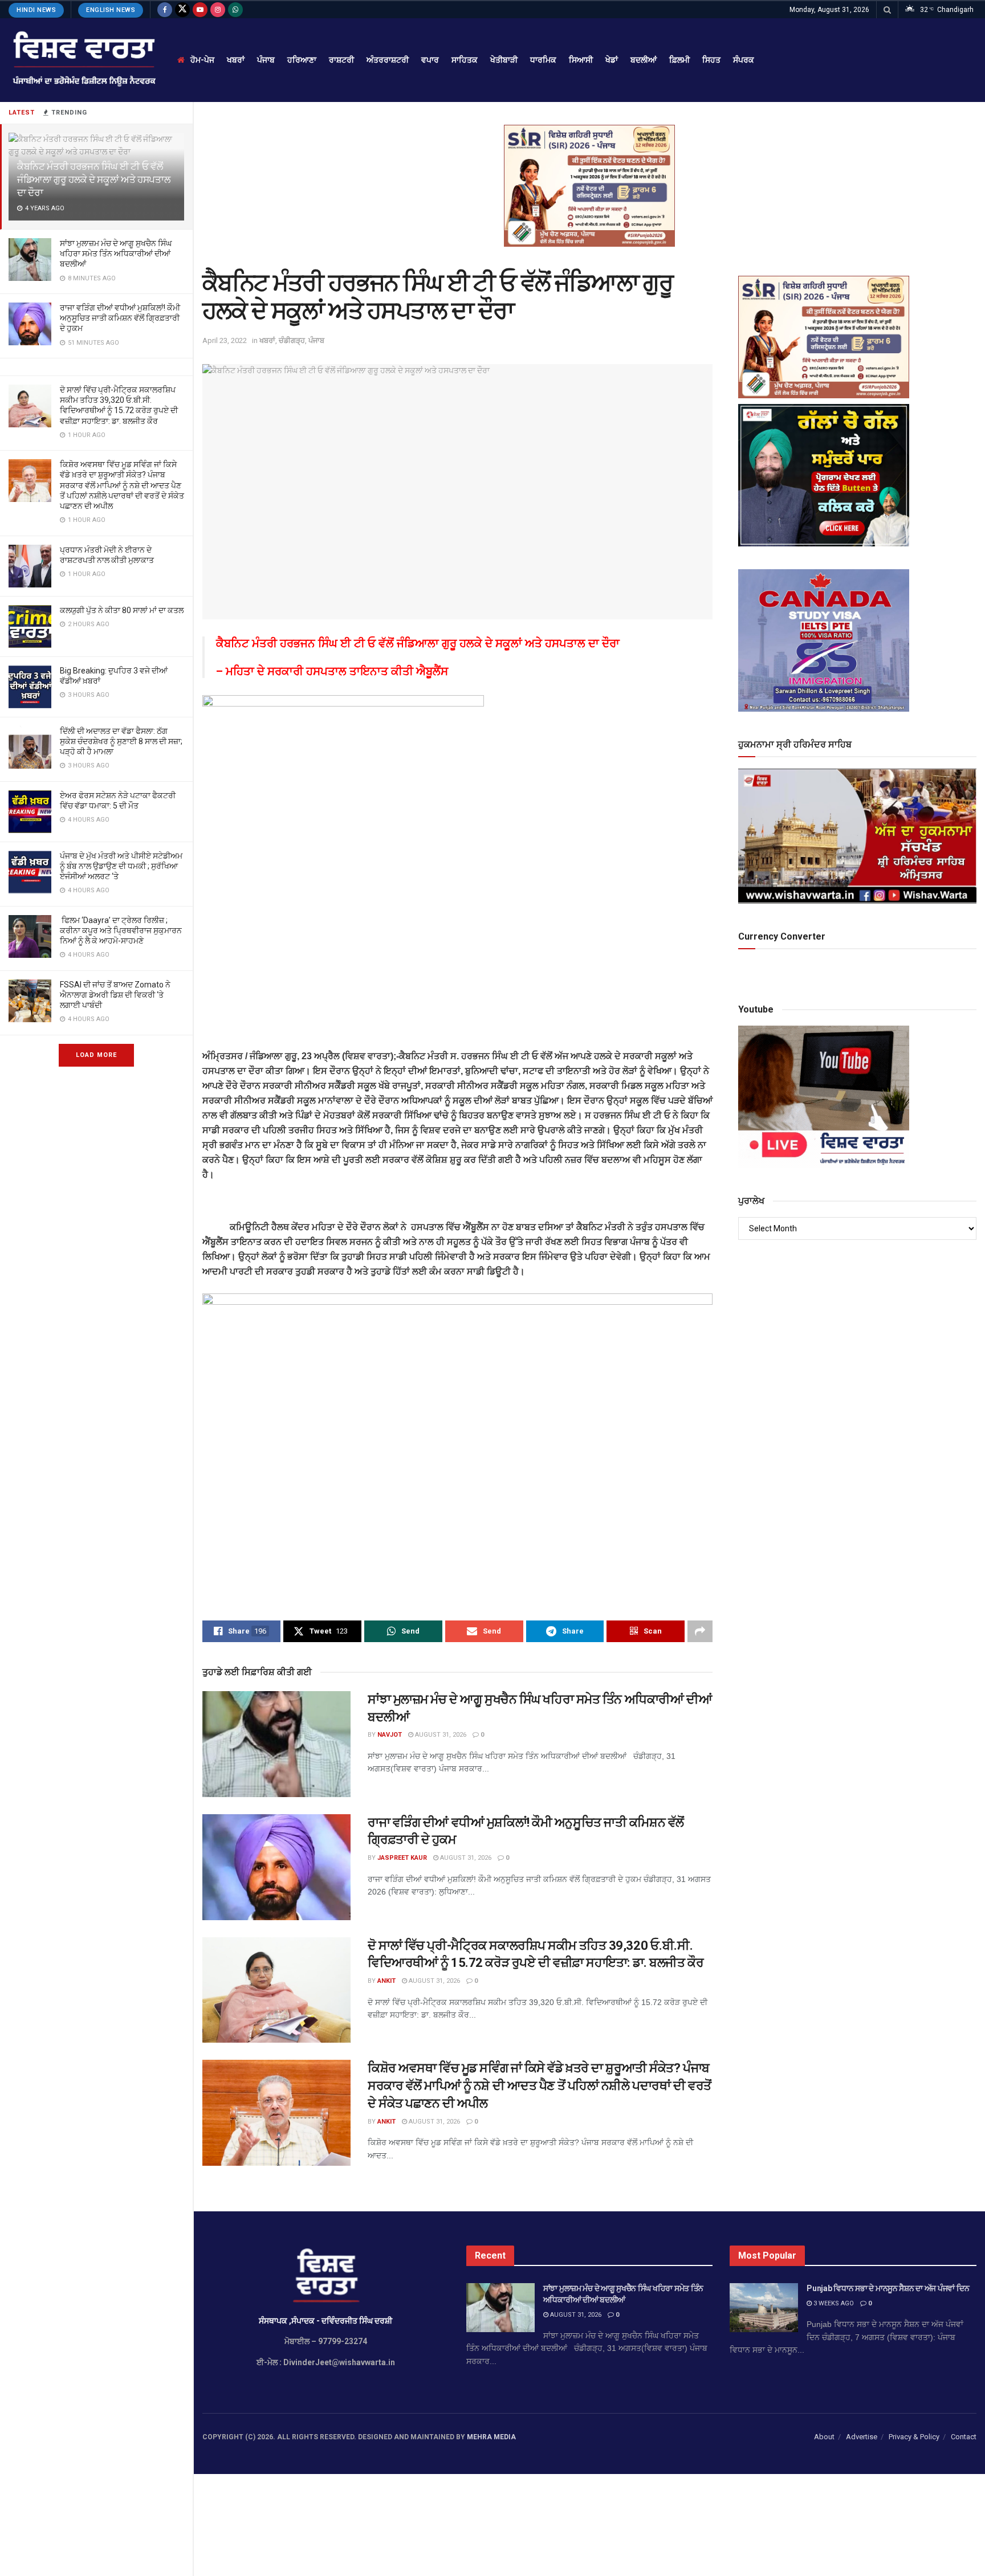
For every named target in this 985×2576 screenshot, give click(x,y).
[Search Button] (887, 10)
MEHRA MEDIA (491, 2437)
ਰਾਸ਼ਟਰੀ (341, 60)
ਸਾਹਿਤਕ (465, 60)
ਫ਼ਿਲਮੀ (679, 60)
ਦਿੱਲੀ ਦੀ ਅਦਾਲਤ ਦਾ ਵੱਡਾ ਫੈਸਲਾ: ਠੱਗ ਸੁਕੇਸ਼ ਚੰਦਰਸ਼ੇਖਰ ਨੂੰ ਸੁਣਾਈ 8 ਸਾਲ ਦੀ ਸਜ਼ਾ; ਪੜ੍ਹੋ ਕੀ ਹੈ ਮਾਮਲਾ (121, 741)
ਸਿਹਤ (711, 60)
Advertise (862, 2437)
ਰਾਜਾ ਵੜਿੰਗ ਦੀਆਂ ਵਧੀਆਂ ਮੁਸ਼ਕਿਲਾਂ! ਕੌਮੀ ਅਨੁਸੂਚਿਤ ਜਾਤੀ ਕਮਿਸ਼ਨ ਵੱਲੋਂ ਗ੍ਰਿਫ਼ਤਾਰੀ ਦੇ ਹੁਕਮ (120, 318)
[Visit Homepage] (83, 60)
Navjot (390, 1735)
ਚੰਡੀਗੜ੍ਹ (292, 340)
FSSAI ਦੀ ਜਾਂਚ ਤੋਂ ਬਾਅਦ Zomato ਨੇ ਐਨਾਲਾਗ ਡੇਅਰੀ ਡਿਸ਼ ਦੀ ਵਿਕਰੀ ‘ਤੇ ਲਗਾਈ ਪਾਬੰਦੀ (115, 995)
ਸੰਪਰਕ (744, 60)
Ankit (386, 1981)
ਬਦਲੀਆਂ (644, 60)
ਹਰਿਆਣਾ (302, 60)
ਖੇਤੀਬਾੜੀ (504, 60)
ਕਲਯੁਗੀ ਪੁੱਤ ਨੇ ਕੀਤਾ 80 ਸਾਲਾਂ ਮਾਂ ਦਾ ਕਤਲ (122, 610)
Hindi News (36, 10)
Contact (964, 2437)
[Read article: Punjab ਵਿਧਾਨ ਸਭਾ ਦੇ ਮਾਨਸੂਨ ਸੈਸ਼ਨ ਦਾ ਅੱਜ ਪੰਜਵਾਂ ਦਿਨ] (764, 2308)
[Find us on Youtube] (200, 10)
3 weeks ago (833, 2303)
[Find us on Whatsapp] (235, 10)
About (824, 2437)
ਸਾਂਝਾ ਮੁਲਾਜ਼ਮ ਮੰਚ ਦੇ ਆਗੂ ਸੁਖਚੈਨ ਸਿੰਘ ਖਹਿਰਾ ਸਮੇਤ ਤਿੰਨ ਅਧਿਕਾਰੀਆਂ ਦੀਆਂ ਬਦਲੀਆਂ (116, 254)
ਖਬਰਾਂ (236, 60)
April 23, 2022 (225, 340)
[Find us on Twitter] (182, 10)
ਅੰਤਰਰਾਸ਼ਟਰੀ (388, 60)
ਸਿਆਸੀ (581, 60)
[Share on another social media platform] (700, 1631)
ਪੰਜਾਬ (266, 60)
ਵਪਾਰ (430, 60)
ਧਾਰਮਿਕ (543, 60)
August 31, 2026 (440, 1735)
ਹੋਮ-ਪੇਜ (202, 60)
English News (111, 10)
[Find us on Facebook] (165, 10)
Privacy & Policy (914, 2437)
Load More (96, 1055)
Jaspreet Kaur (402, 1858)
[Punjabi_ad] (589, 185)
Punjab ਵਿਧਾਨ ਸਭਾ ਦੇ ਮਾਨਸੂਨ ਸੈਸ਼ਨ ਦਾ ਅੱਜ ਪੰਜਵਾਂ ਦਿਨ (888, 2288)
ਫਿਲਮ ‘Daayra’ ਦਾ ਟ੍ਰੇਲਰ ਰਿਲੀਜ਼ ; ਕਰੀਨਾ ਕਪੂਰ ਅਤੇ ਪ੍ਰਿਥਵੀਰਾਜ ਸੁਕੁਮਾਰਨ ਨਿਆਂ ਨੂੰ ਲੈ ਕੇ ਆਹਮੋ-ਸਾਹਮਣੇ (121, 930)
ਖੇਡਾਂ (612, 60)
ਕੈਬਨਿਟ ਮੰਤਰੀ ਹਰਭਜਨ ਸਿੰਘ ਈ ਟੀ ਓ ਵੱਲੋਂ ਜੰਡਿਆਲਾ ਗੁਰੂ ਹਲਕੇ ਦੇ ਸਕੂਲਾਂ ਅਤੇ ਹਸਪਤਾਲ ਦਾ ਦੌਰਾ (93, 179)
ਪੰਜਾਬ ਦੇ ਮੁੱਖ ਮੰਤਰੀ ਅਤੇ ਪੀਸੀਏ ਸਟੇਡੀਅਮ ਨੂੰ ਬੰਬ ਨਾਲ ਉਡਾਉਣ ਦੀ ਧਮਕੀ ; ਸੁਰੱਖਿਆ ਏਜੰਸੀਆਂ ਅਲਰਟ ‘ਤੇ (121, 866)
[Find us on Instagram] (218, 10)
